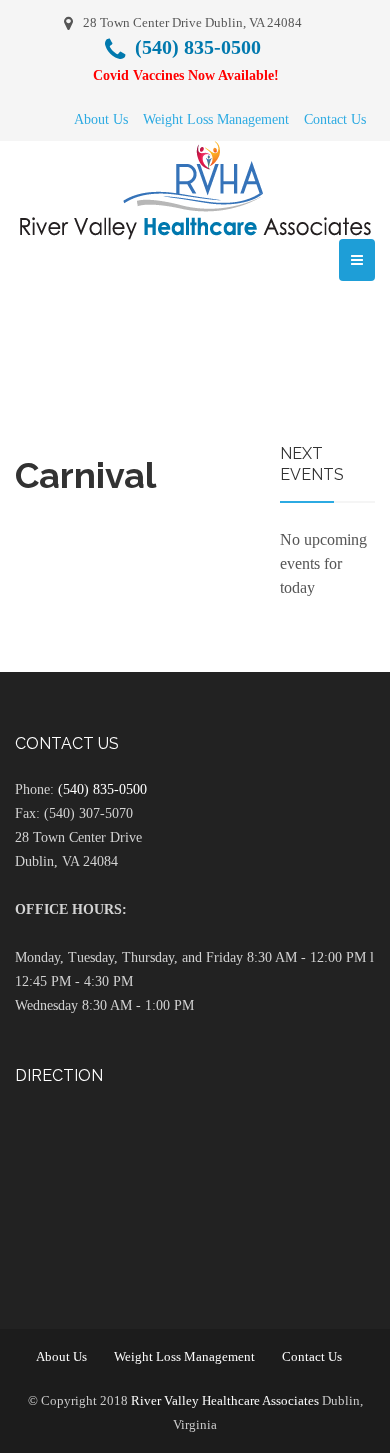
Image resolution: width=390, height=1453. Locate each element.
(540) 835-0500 (102, 789)
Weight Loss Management (216, 119)
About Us (101, 119)
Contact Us (335, 119)
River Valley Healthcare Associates (225, 1400)
